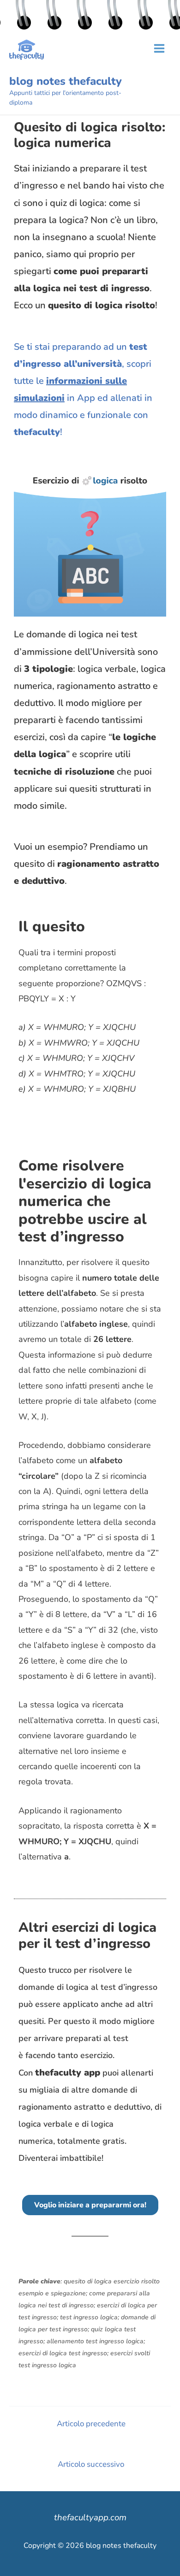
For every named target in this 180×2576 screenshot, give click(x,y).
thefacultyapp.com (90, 2517)
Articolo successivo (91, 2464)
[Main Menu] (159, 48)
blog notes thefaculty (66, 81)
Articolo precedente (91, 2424)
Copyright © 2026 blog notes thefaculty (90, 2546)
